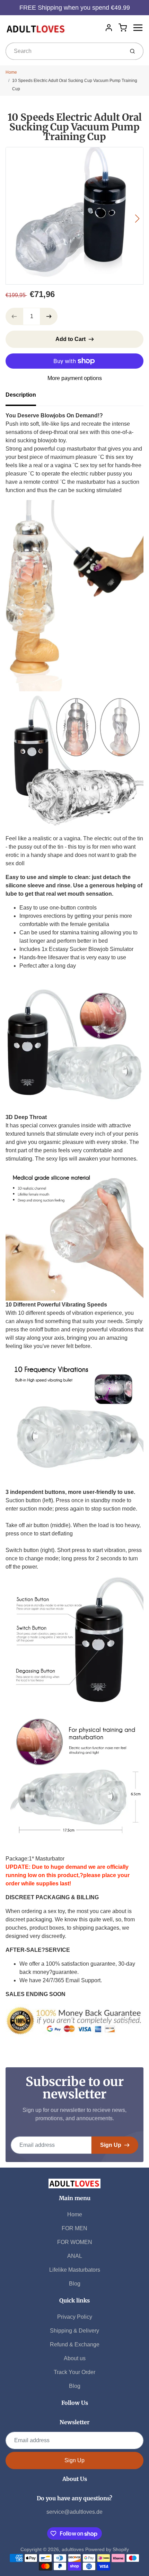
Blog (75, 2284)
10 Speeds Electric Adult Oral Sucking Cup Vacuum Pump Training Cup (75, 85)
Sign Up (111, 2145)
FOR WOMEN (75, 2242)
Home (11, 72)
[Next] (137, 219)
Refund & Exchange (75, 2344)
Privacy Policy (75, 2317)
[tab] (25, 397)
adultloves (73, 2549)
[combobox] (64, 51)
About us (75, 2358)
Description (21, 395)
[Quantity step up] (49, 316)
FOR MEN (74, 2228)
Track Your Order (74, 2372)
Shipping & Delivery (74, 2331)
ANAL (75, 2256)
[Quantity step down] (14, 316)
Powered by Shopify (107, 2549)
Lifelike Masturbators (75, 2270)
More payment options (75, 378)
